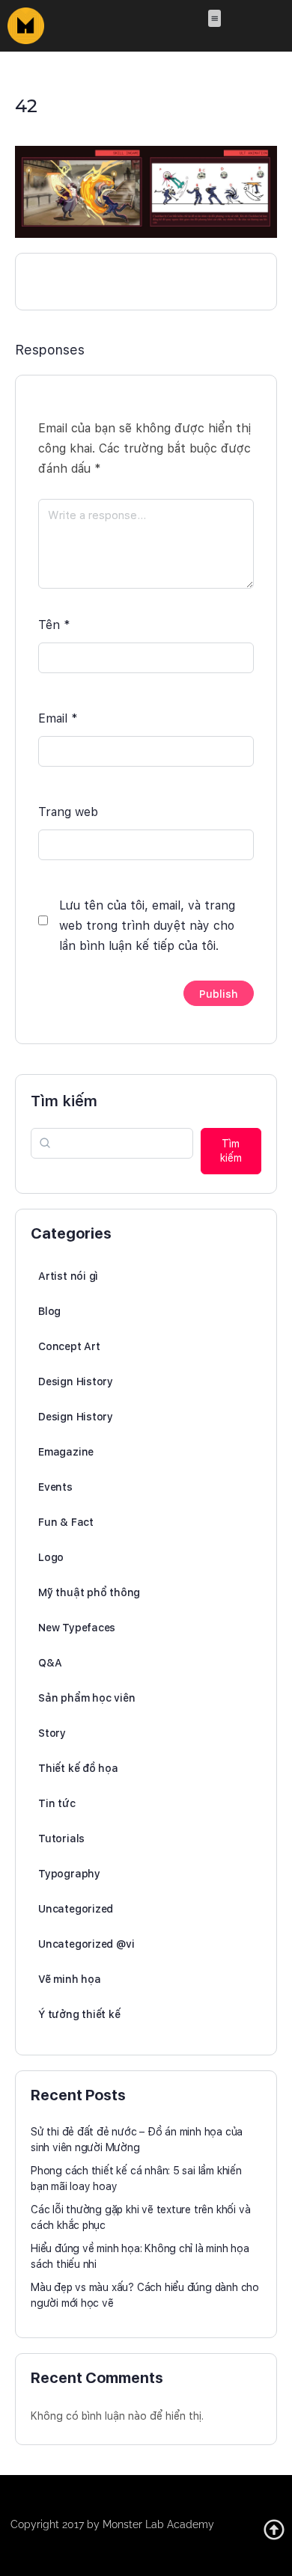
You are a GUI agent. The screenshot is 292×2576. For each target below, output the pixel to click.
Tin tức (57, 1803)
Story (52, 1733)
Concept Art (69, 1346)
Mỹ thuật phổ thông (89, 1592)
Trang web (68, 812)
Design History (76, 1381)
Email (58, 718)
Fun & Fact (66, 1522)
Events (55, 1487)
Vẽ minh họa (70, 1979)
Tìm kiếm (64, 1101)
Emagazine (66, 1452)
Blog (49, 1311)
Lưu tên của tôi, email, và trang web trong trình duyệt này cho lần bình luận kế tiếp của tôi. (147, 926)
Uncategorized (76, 1909)
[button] (215, 18)
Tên (54, 625)
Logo (51, 1557)
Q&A (50, 1663)
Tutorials (61, 1839)
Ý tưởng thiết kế (79, 2014)
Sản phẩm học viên (86, 1698)
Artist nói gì (68, 1276)
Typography (69, 1874)
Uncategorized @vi (86, 1944)
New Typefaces (77, 1628)
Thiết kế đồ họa (78, 1768)
